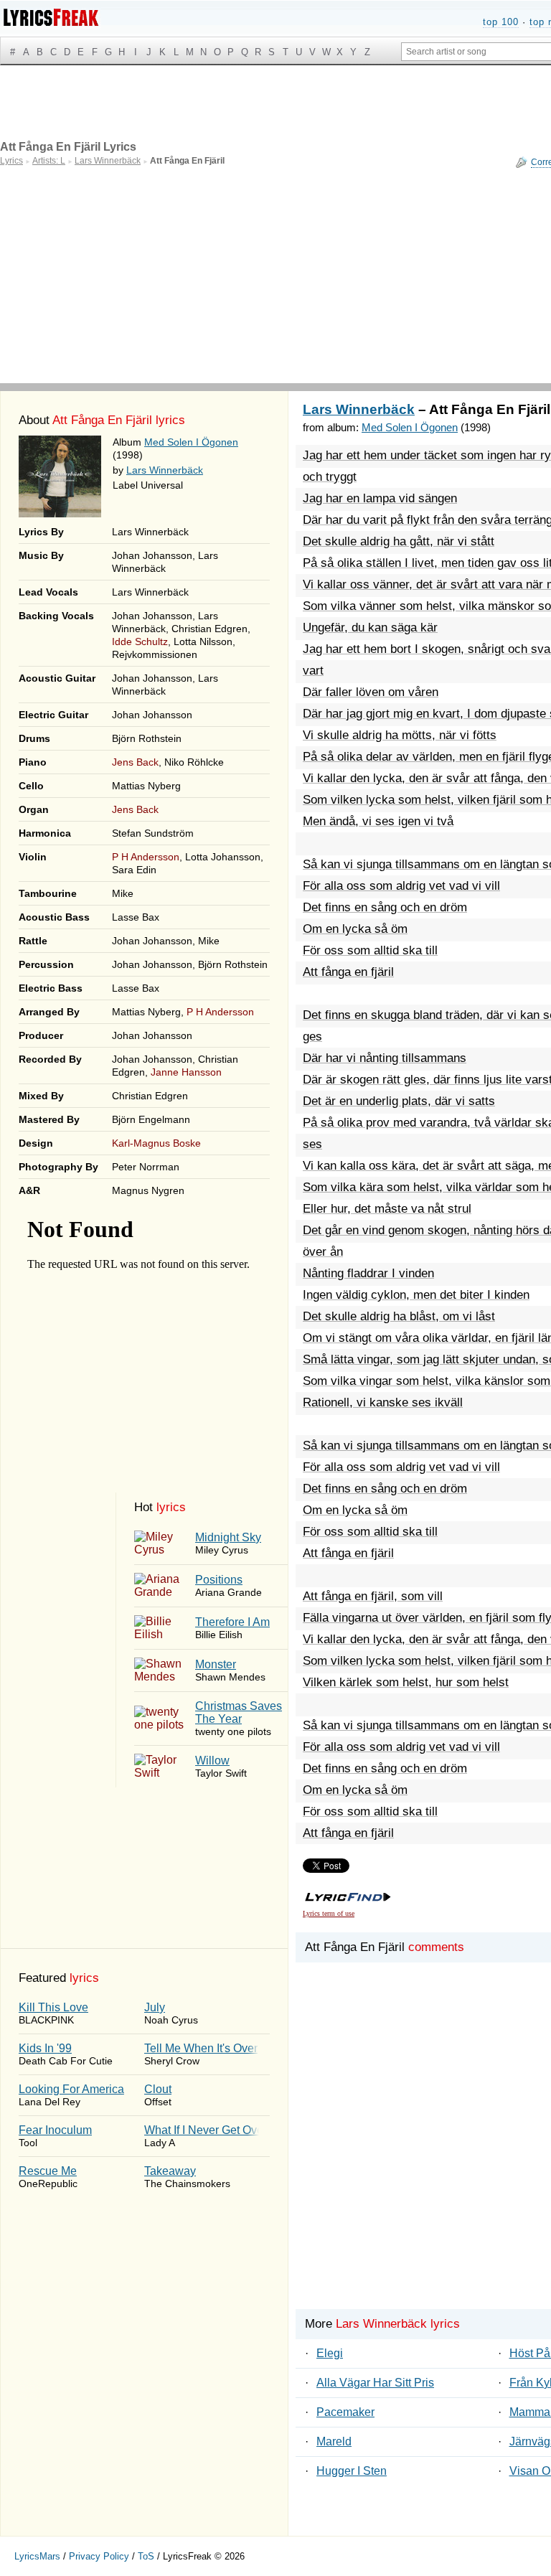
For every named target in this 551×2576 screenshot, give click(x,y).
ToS (146, 2556)
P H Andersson (146, 857)
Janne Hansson (186, 1072)
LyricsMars (37, 2556)
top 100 (501, 22)
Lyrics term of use (329, 1913)
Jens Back (135, 762)
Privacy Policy (99, 2556)
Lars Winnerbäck (165, 470)
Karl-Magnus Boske (156, 1143)
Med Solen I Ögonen (191, 442)
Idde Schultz (140, 641)
